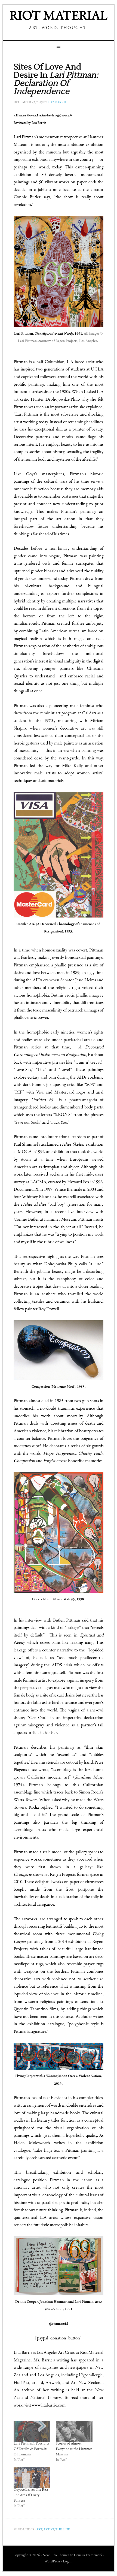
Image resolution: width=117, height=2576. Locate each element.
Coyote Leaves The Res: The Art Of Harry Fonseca (31, 2495)
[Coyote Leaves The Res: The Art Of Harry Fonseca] (32, 2478)
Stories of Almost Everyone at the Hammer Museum (74, 2449)
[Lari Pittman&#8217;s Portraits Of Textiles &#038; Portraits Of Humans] (32, 2431)
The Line (63, 2530)
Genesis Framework (88, 2555)
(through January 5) (61, 116)
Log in (68, 2562)
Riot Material (59, 17)
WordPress (52, 2562)
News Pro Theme (55, 2555)
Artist (49, 2530)
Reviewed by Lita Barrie (30, 123)
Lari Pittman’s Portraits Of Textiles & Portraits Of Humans (31, 2449)
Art (39, 2530)
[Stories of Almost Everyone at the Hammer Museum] (74, 2431)
